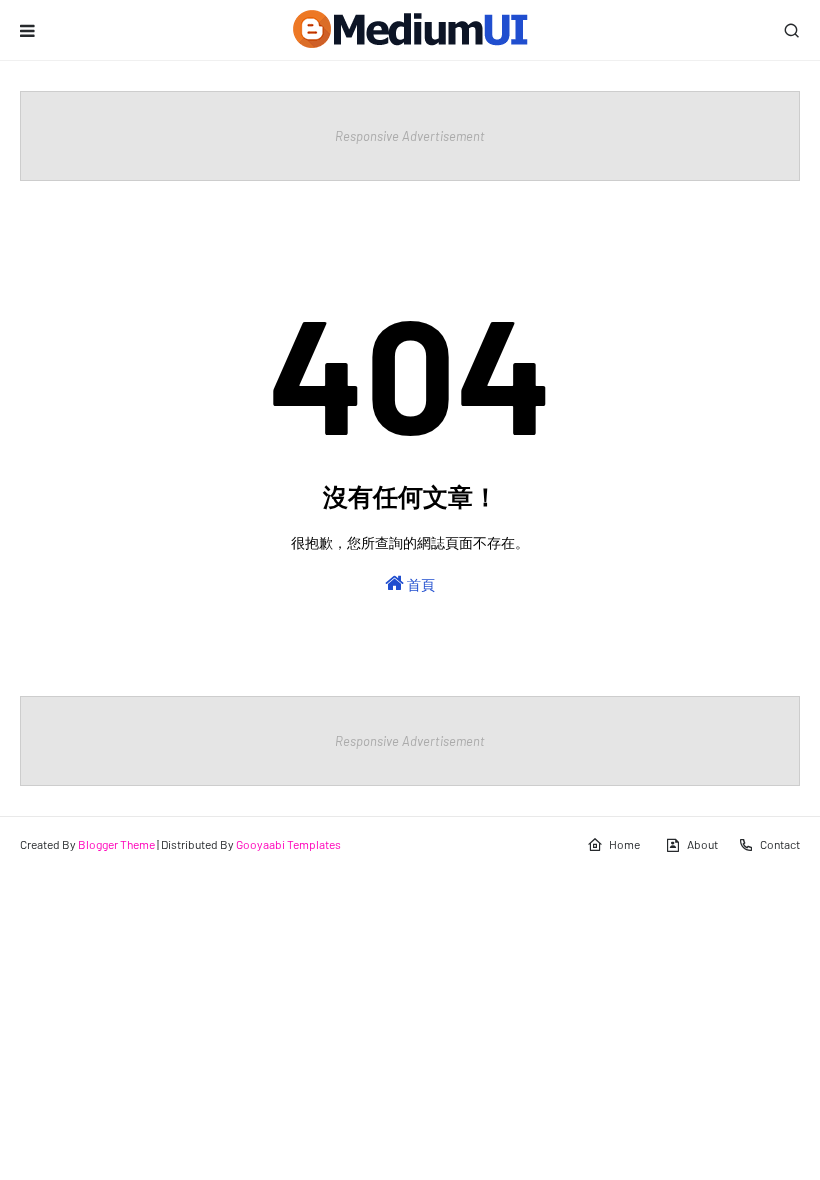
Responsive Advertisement (410, 136)
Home (624, 844)
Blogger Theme (116, 844)
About (702, 844)
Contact (780, 844)
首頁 (419, 584)
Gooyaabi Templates (288, 844)
